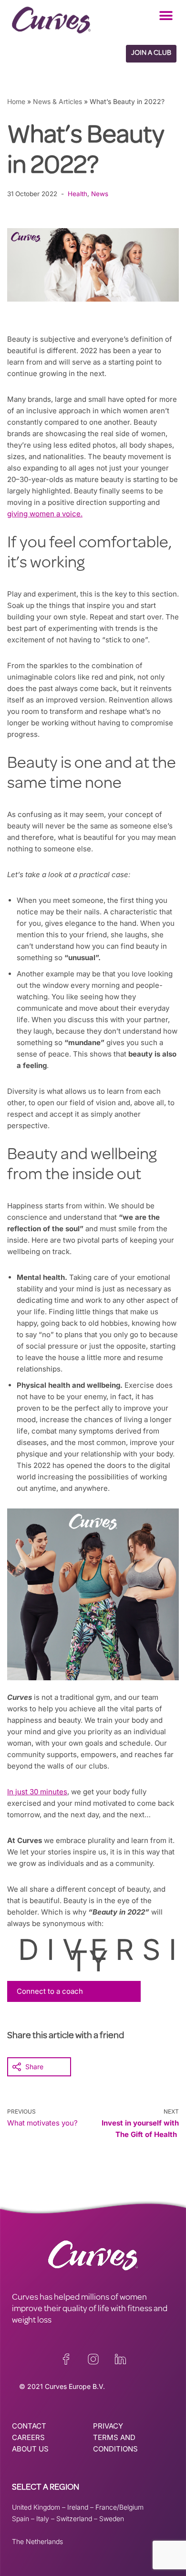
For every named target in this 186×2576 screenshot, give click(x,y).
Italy (43, 2518)
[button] (166, 16)
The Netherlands (37, 2541)
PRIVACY (108, 2426)
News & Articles (57, 101)
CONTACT (29, 2426)
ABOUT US (30, 2449)
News (100, 194)
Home (16, 101)
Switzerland (74, 2518)
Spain (21, 2518)
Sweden (112, 2518)
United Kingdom (36, 2507)
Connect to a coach (50, 1991)
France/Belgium (119, 2507)
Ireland (78, 2507)
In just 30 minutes (37, 1792)
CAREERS (28, 2437)
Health (77, 194)
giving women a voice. (45, 514)
